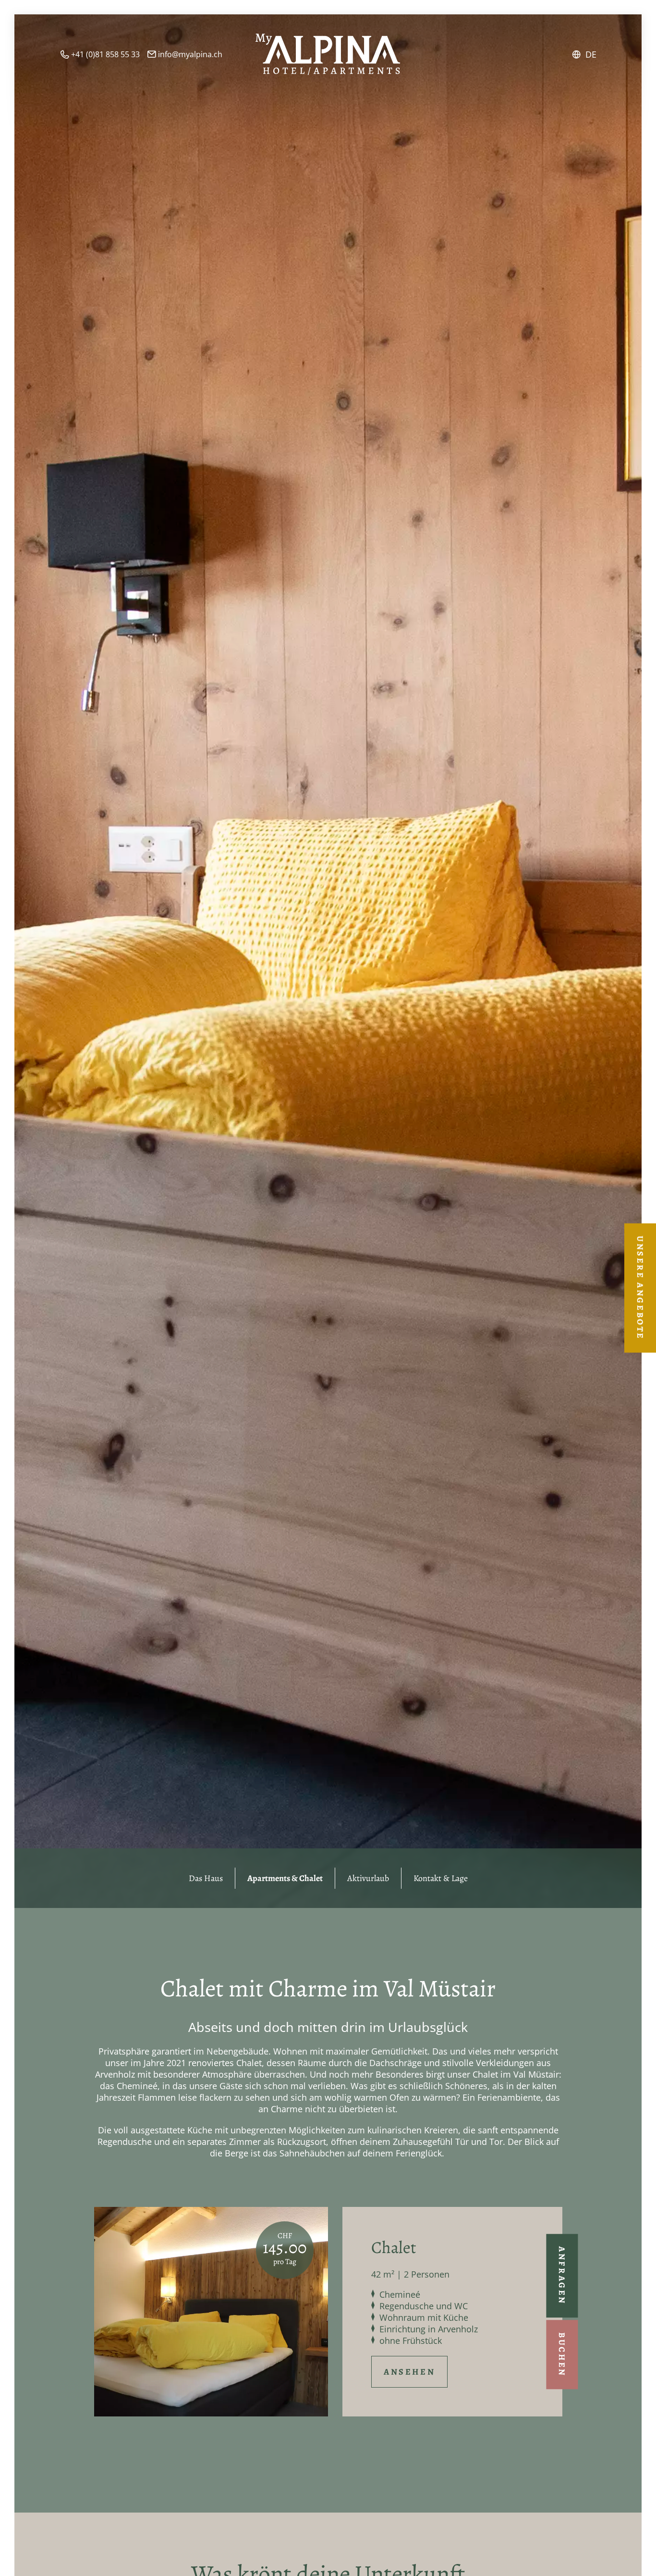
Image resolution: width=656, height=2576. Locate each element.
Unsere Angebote (640, 1288)
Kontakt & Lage (441, 1878)
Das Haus (206, 1878)
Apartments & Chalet (285, 1878)
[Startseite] (328, 54)
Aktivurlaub (368, 1878)
